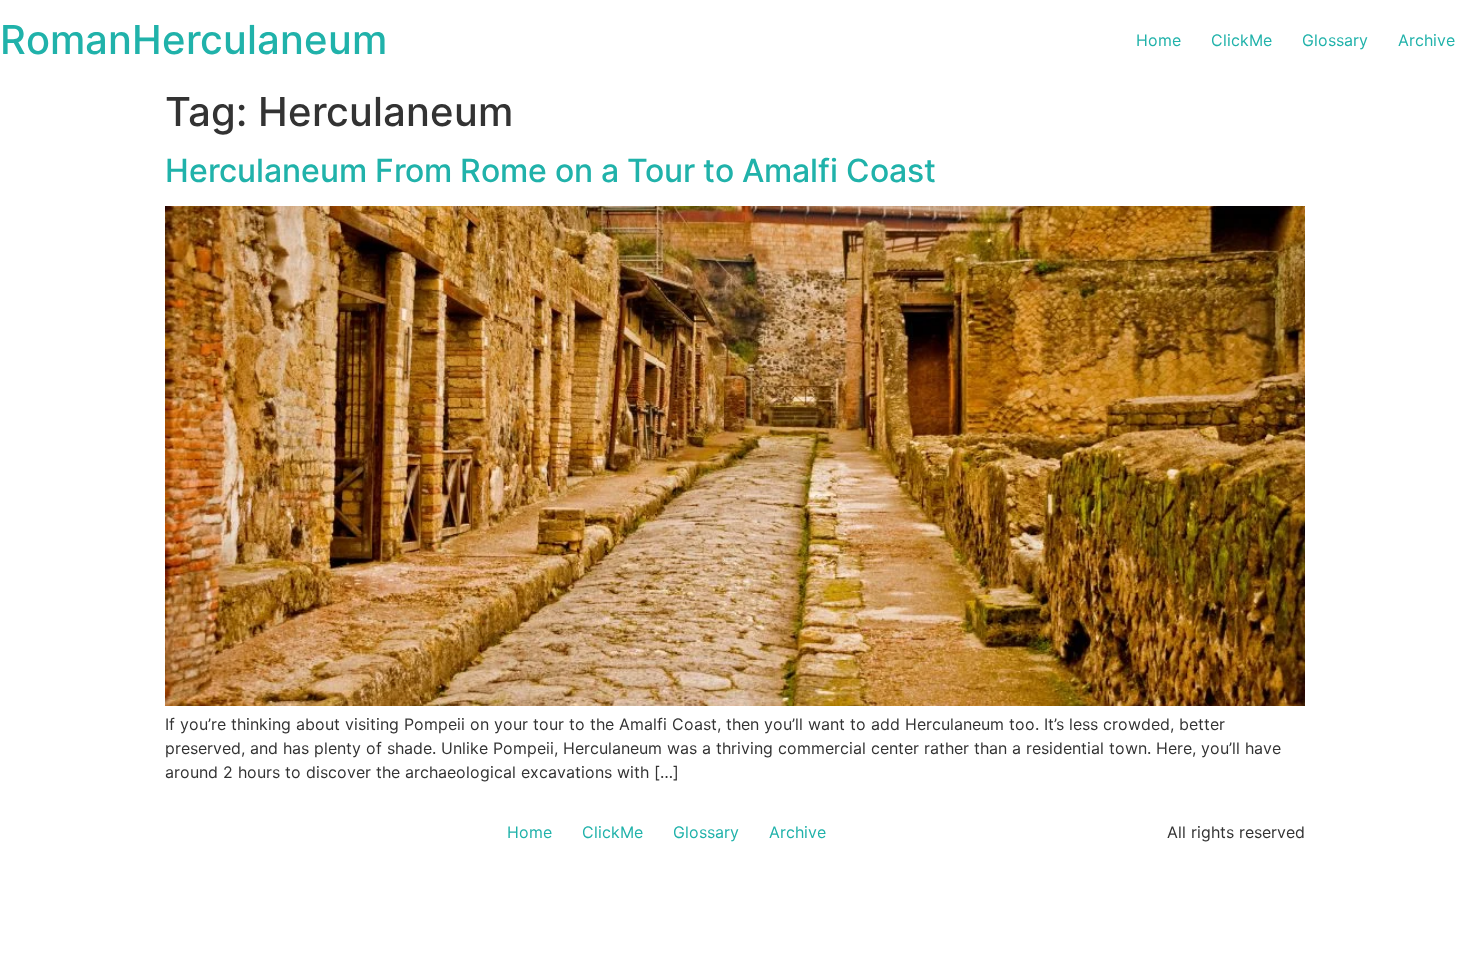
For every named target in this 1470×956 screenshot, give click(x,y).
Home (1158, 40)
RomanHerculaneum (193, 39)
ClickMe (1241, 40)
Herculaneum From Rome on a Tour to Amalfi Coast (550, 170)
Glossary (1335, 40)
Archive (1426, 40)
